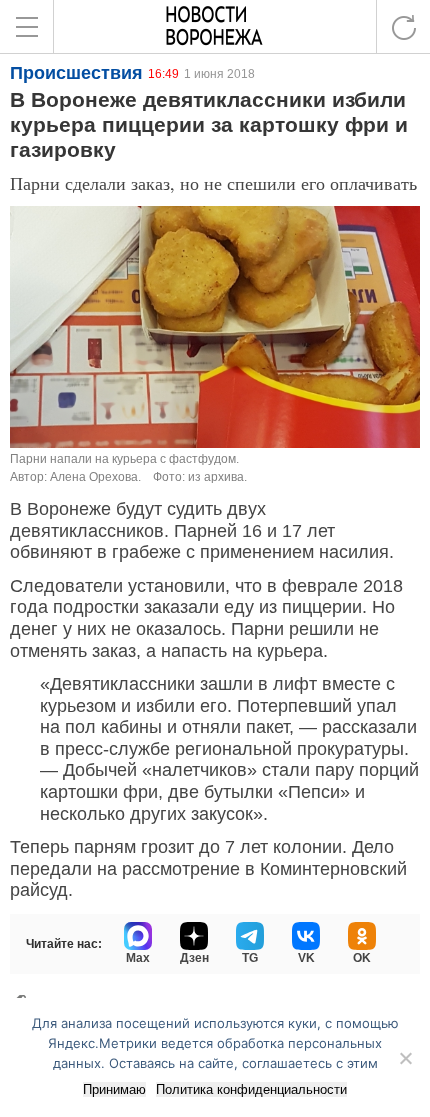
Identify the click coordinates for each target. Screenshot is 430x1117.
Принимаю (114, 1089)
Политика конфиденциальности (251, 1089)
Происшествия (76, 73)
